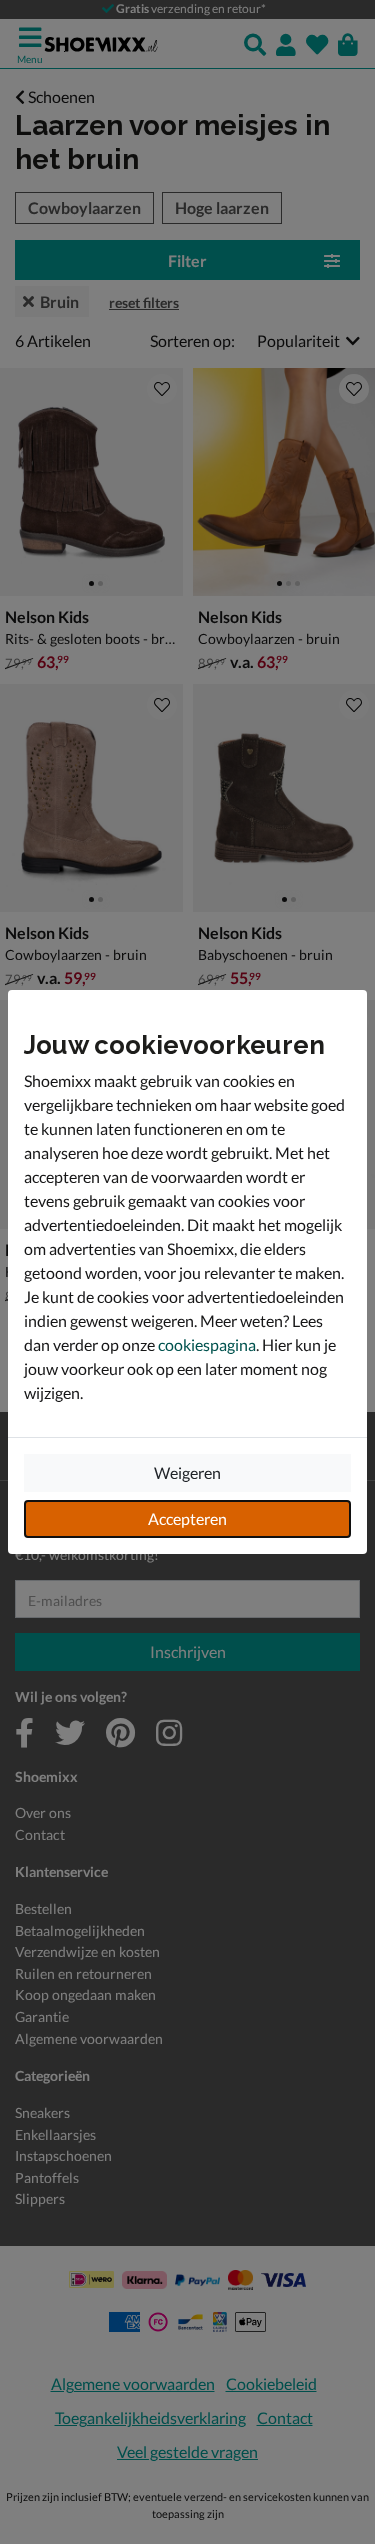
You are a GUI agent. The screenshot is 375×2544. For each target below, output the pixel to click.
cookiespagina (207, 1344)
